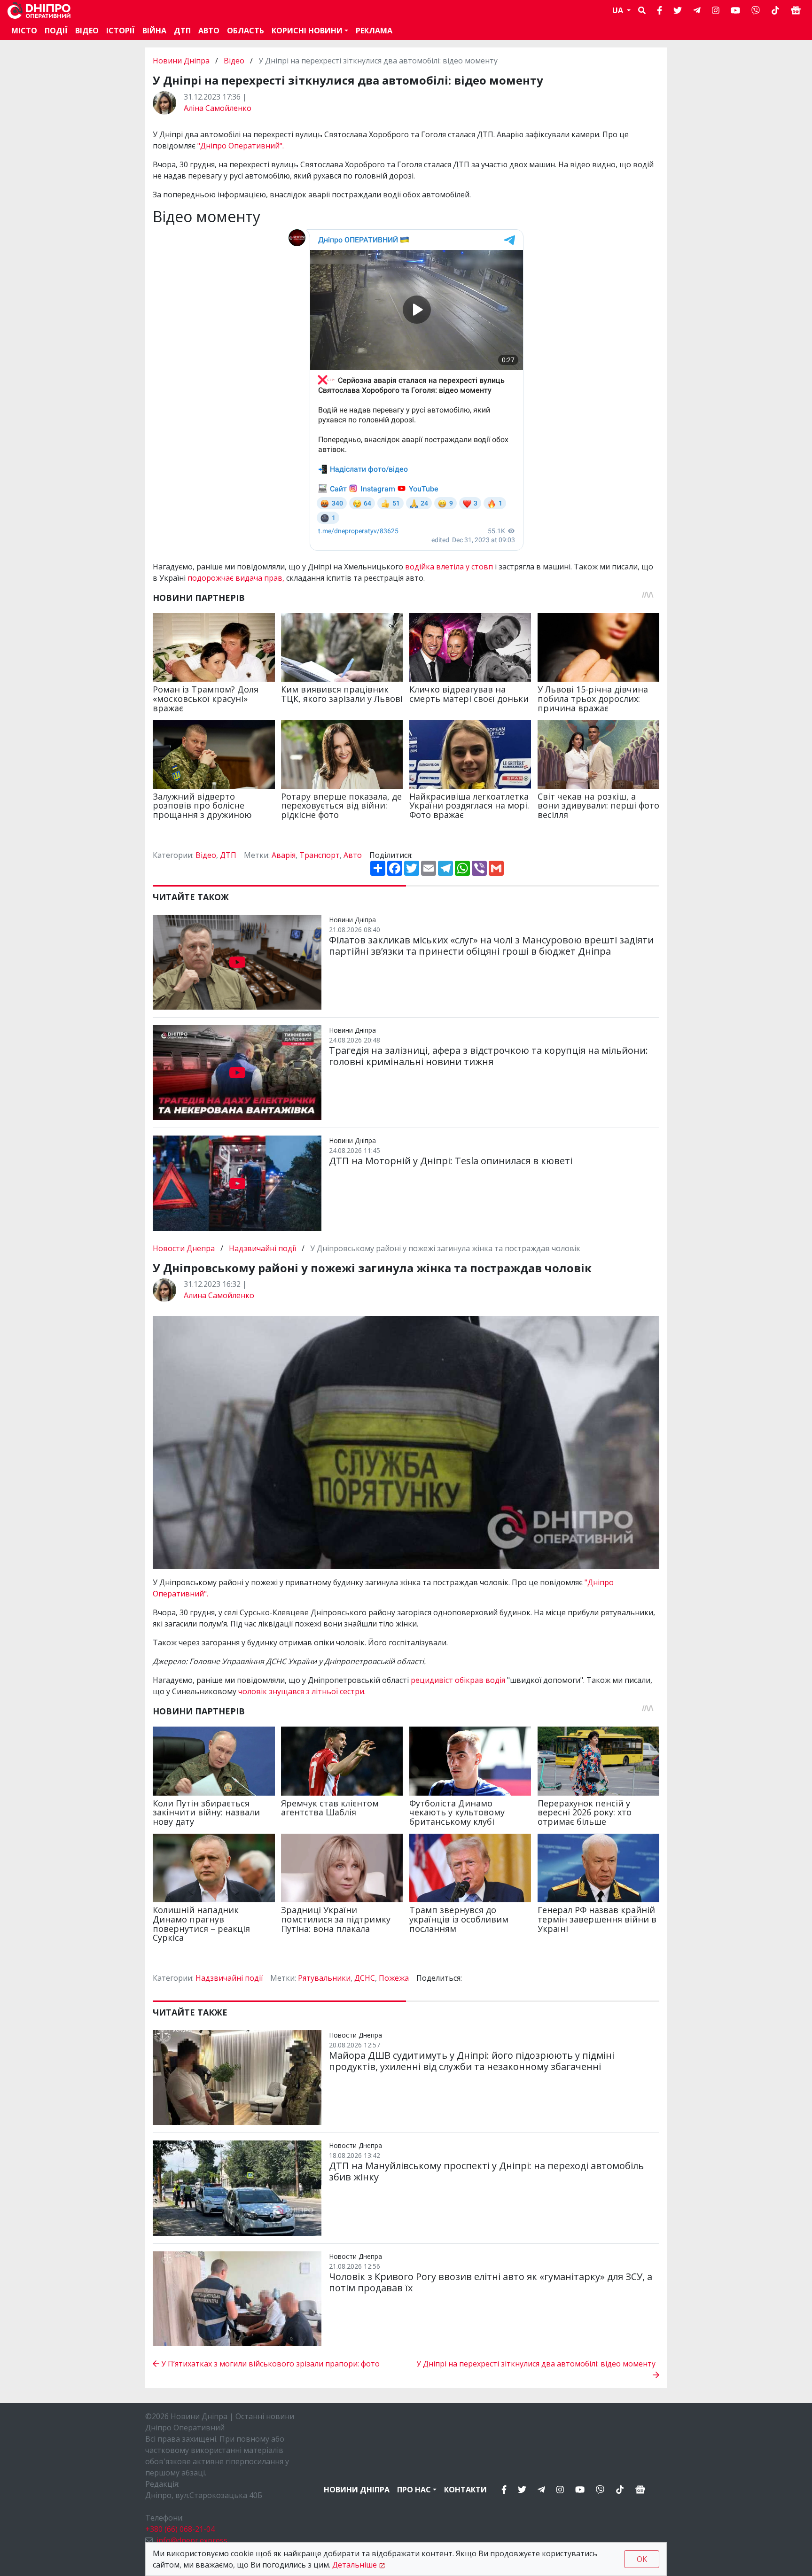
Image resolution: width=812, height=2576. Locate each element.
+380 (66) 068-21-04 (180, 2529)
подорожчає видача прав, (236, 578)
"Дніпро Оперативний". (241, 146)
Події (56, 31)
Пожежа (394, 1978)
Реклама (374, 31)
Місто (24, 31)
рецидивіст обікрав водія (459, 1680)
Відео (87, 31)
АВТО (209, 31)
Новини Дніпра (182, 61)
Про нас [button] (414, 2490)
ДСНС (365, 1978)
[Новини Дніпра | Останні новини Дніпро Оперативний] (39, 11)
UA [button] (619, 10)
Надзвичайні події (262, 1248)
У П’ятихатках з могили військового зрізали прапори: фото (269, 2364)
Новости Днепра (185, 1248)
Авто (353, 855)
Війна (154, 31)
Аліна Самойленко (218, 108)
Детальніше (355, 2565)
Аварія (284, 855)
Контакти (465, 2490)
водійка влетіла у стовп (448, 567)
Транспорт (320, 855)
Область (246, 31)
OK (642, 2559)
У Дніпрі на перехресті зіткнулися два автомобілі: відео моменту (538, 2364)
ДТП (182, 31)
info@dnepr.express (192, 2540)
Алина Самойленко (219, 1295)
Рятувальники (324, 1978)
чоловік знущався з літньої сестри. (302, 1691)
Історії (121, 31)
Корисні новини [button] (307, 31)
